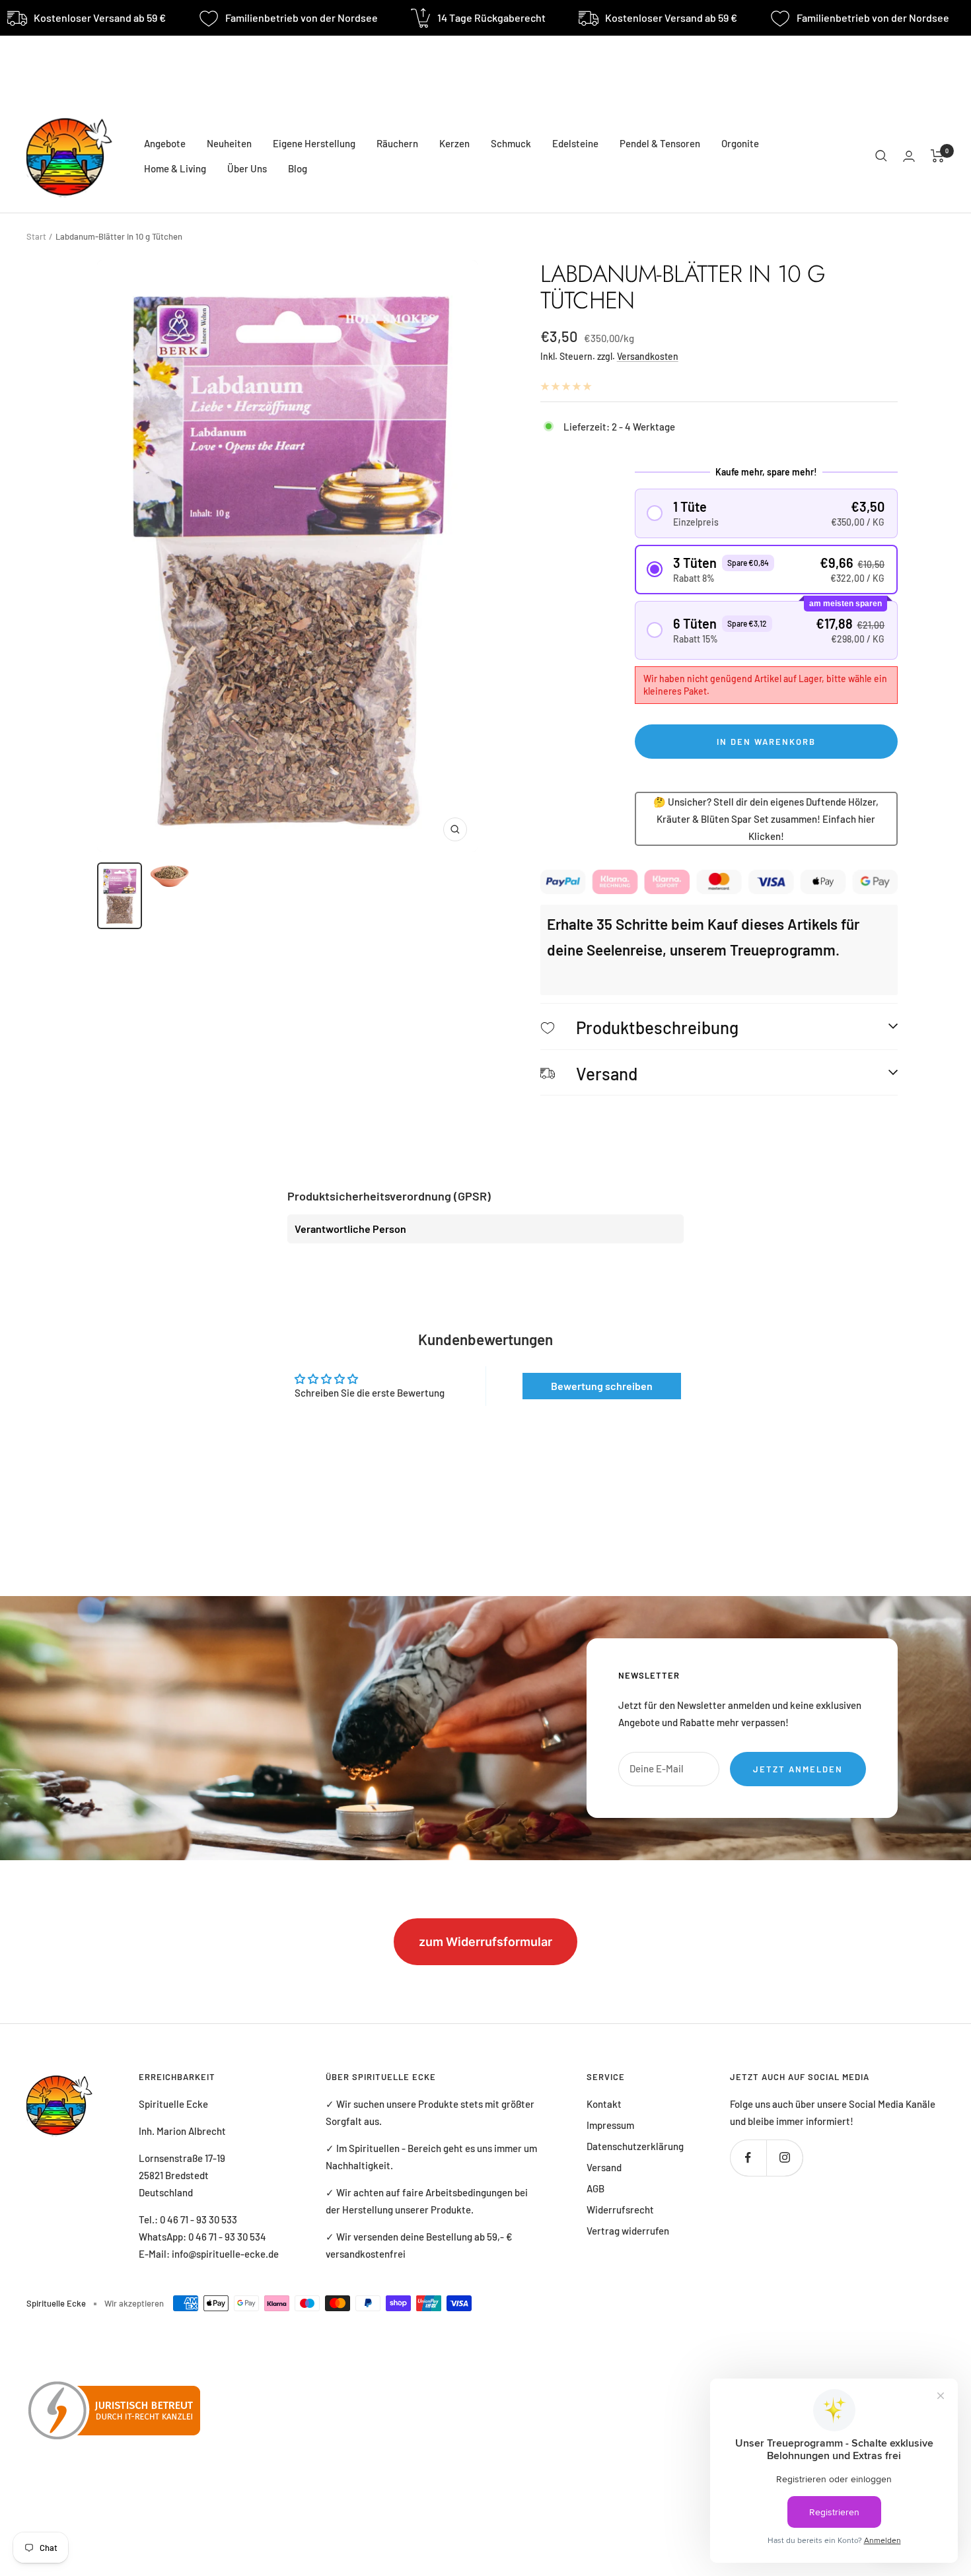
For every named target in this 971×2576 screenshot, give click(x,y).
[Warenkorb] (938, 156)
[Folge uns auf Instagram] (784, 2158)
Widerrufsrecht (620, 2210)
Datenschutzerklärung (635, 2146)
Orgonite (740, 143)
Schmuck (511, 143)
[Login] (909, 156)
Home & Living (175, 168)
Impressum (610, 2125)
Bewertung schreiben (602, 1386)
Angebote (165, 143)
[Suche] (881, 156)
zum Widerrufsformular (485, 1942)
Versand (604, 2167)
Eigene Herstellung (314, 143)
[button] (767, 513)
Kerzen (454, 143)
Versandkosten (648, 356)
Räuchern (397, 143)
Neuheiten (229, 143)
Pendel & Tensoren (660, 143)
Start (36, 236)
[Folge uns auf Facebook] (748, 2158)
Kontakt (604, 2104)
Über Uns (247, 168)
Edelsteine (575, 143)
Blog (298, 168)
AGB (595, 2188)
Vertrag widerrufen (628, 2231)
